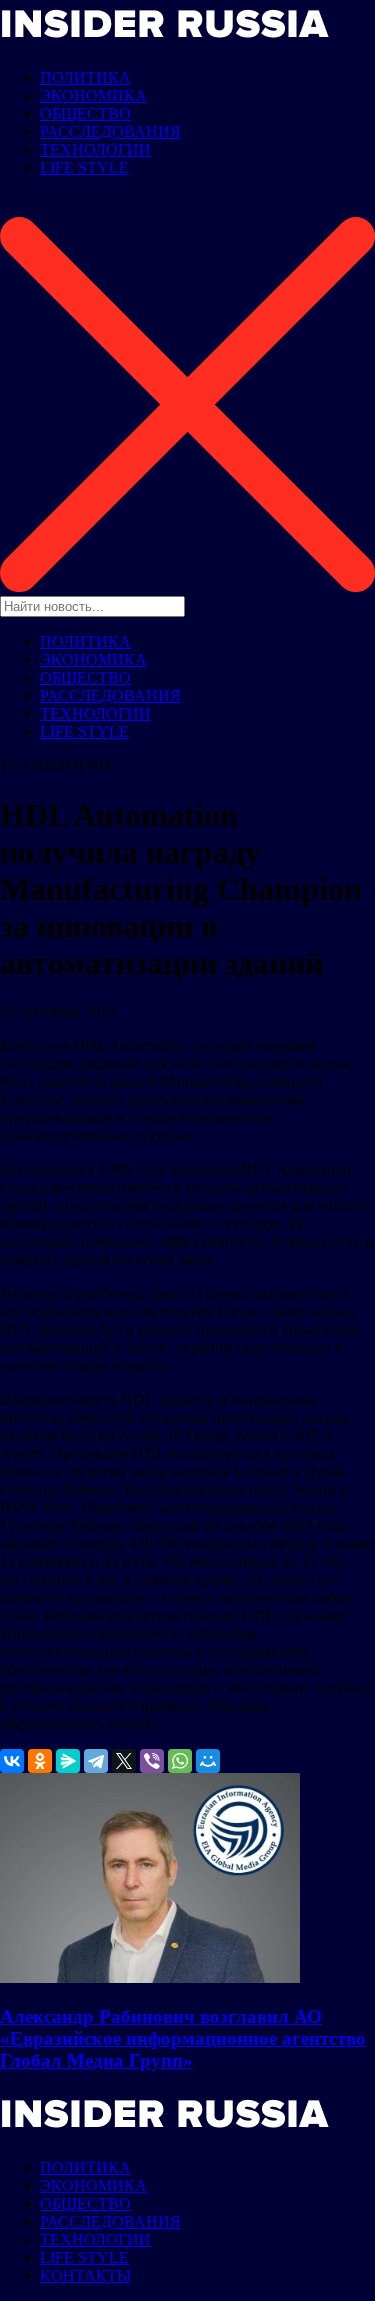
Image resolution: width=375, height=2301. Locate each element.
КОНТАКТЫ (85, 2275)
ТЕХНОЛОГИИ (95, 149)
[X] (124, 1761)
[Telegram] (96, 1761)
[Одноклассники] (40, 1761)
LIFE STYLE (84, 167)
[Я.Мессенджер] (68, 1761)
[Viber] (152, 1761)
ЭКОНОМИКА (93, 95)
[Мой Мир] (208, 1761)
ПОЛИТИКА (85, 77)
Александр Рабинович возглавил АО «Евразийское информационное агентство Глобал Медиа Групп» (183, 2038)
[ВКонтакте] (12, 1761)
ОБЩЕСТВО (85, 113)
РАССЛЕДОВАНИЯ (110, 131)
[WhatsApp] (180, 1761)
